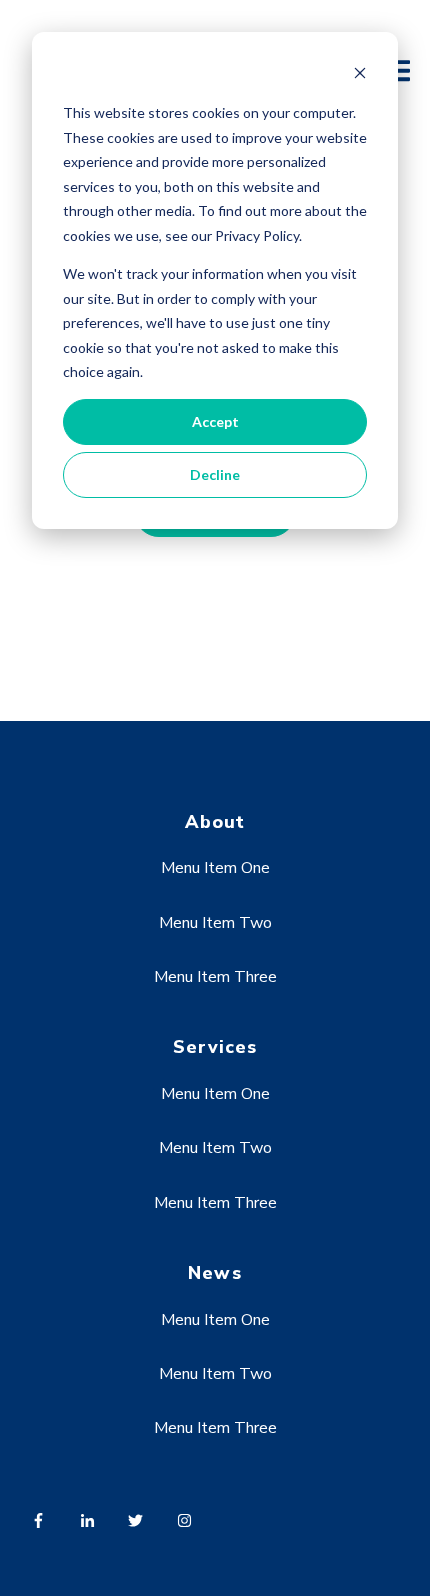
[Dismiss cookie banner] (360, 75)
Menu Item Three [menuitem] (215, 977)
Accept (215, 421)
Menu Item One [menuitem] (215, 868)
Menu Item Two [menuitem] (215, 923)
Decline (215, 474)
